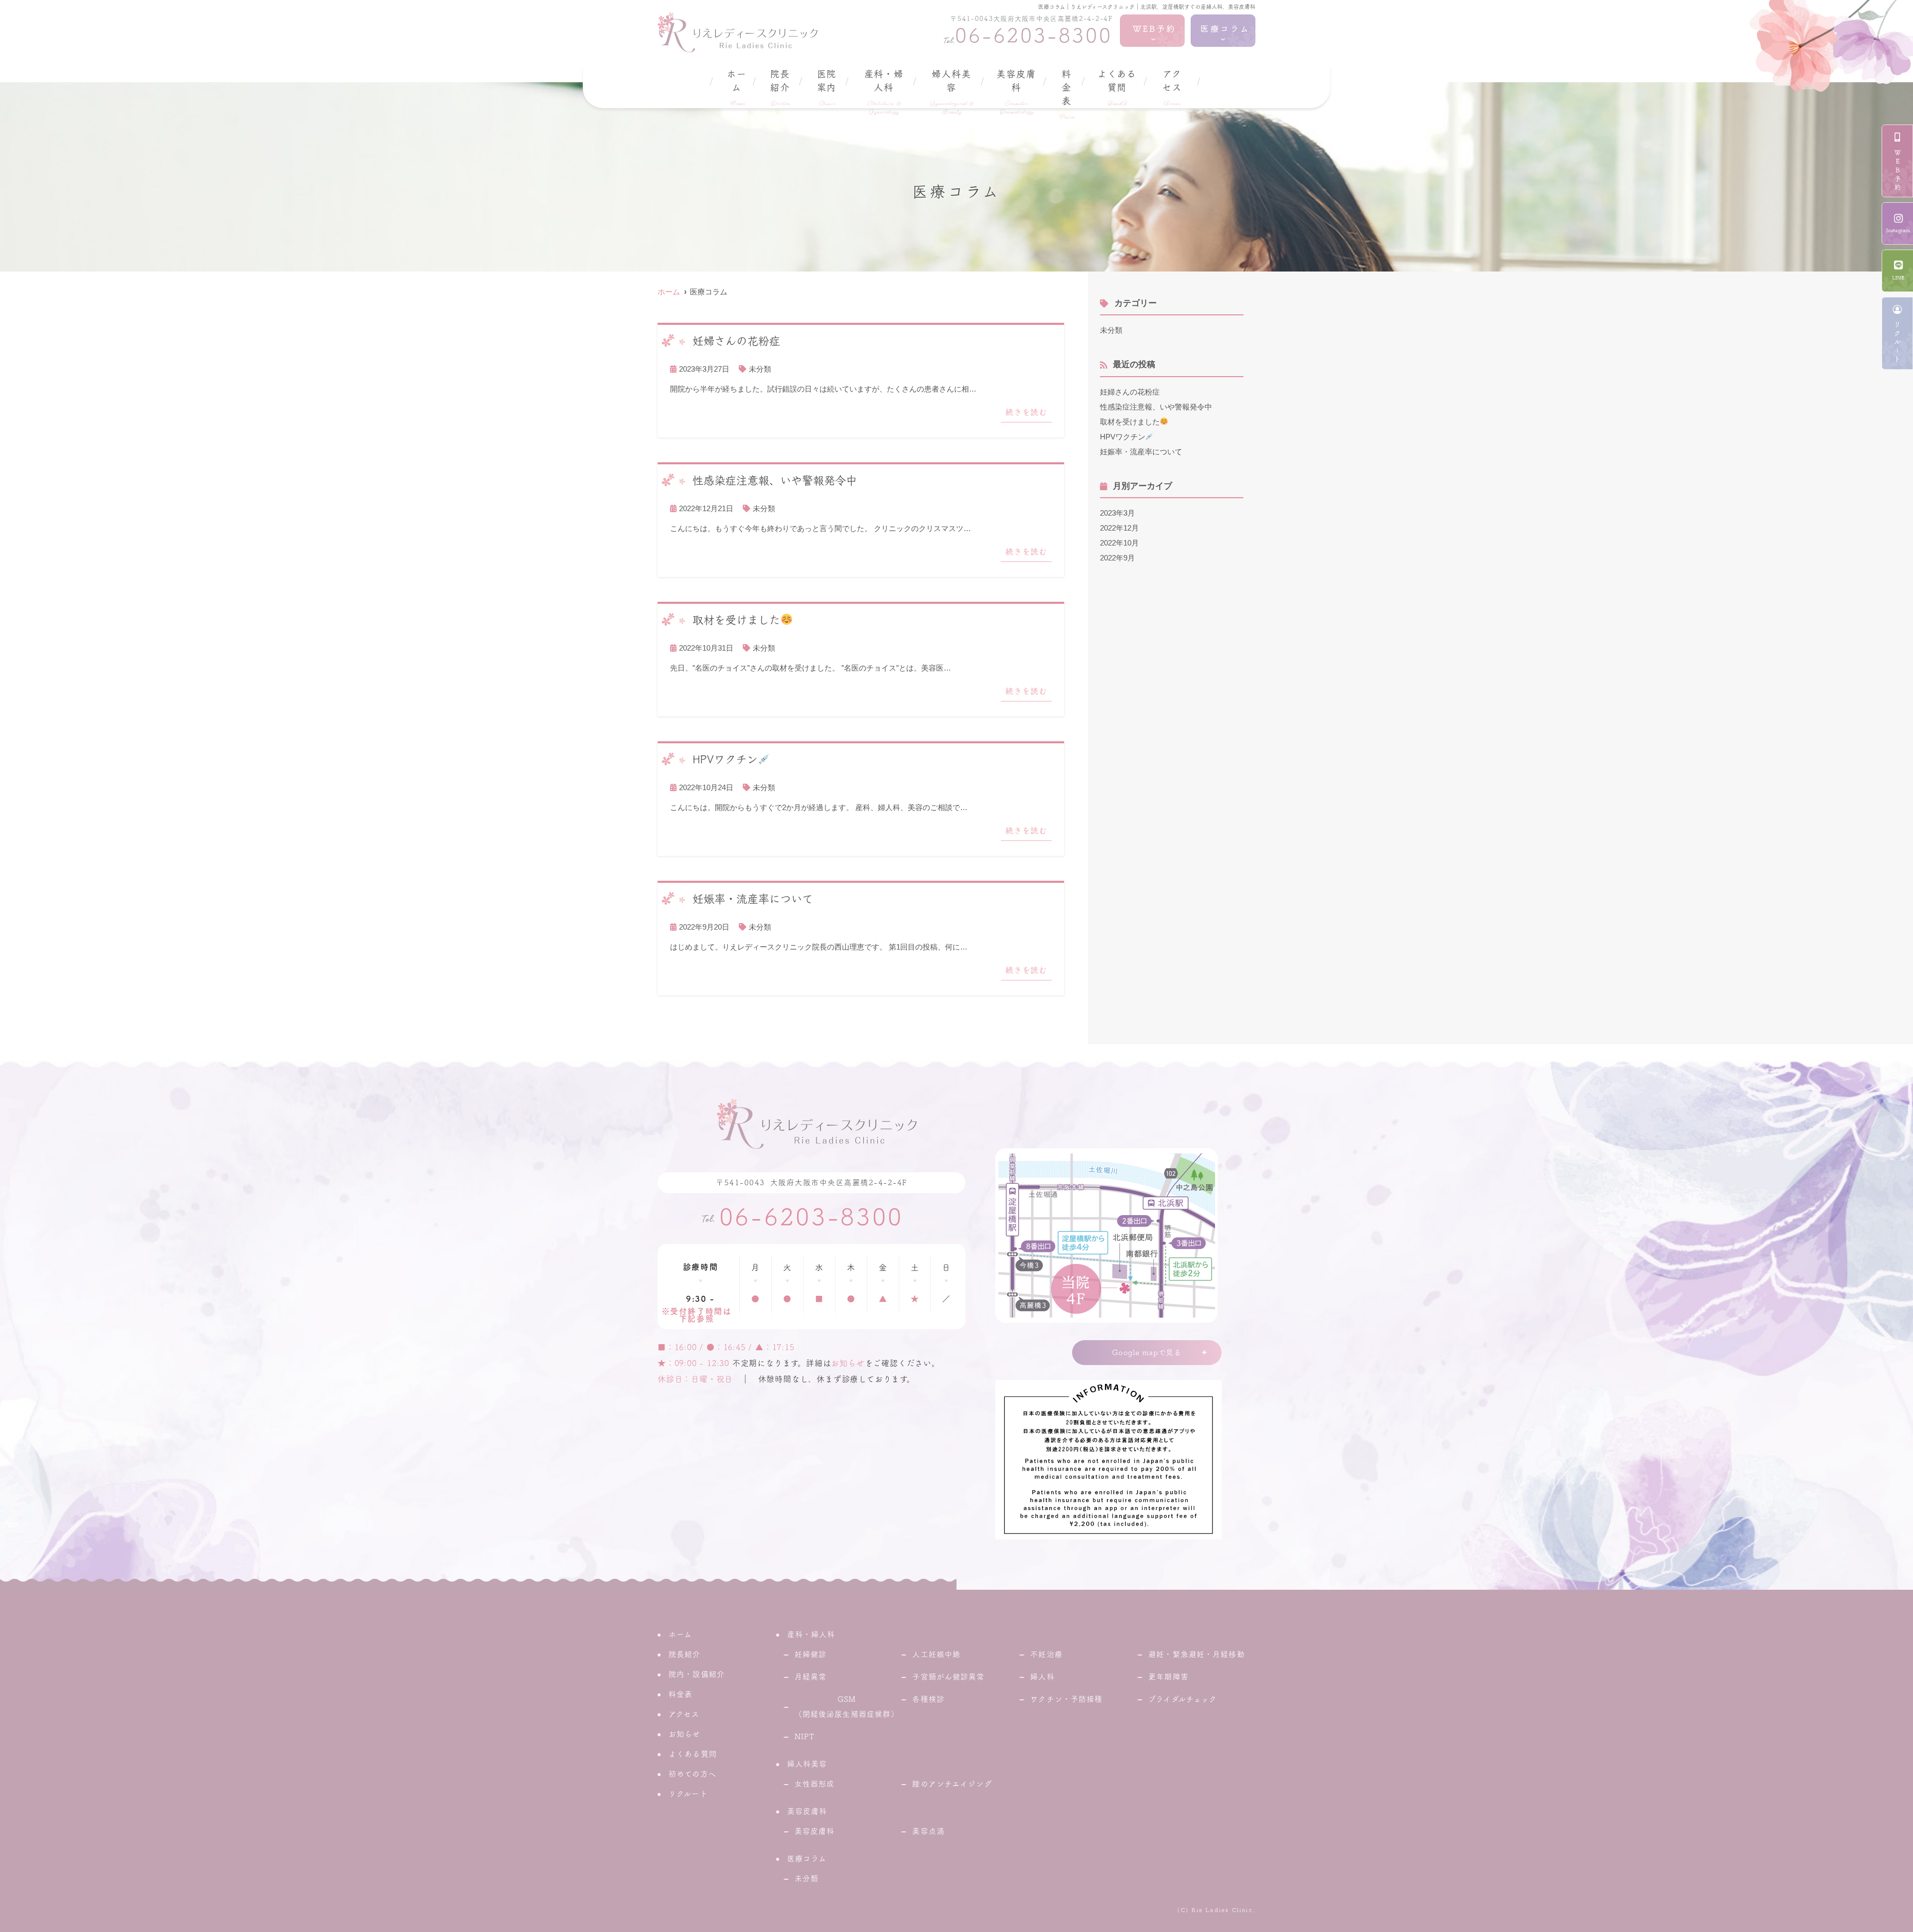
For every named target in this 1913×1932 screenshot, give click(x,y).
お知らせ (848, 1363)
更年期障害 (1168, 1677)
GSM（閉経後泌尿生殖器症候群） (847, 1707)
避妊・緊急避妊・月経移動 (1197, 1654)
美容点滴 (928, 1831)
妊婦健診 (811, 1654)
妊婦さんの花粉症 (1130, 392)
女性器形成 (815, 1784)
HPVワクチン (1123, 437)
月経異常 (811, 1677)
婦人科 (1042, 1677)
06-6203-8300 (812, 1217)
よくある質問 (1117, 88)
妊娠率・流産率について (1141, 452)
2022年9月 (1117, 558)
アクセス (1172, 88)
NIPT (805, 1736)
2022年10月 (1119, 543)
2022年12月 (1119, 528)
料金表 (1067, 95)
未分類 (760, 369)
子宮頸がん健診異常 (948, 1677)
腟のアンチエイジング (952, 1784)
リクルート (688, 1794)
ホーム (737, 88)
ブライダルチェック (1183, 1699)
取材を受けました (1130, 422)
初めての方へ (692, 1774)
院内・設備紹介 (697, 1674)
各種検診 (928, 1699)
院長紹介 (780, 88)
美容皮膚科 (815, 1831)
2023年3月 (1117, 513)
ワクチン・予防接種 (1066, 1699)
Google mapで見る (1147, 1352)
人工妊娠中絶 (936, 1654)
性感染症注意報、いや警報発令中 (1156, 407)
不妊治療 (1046, 1654)
